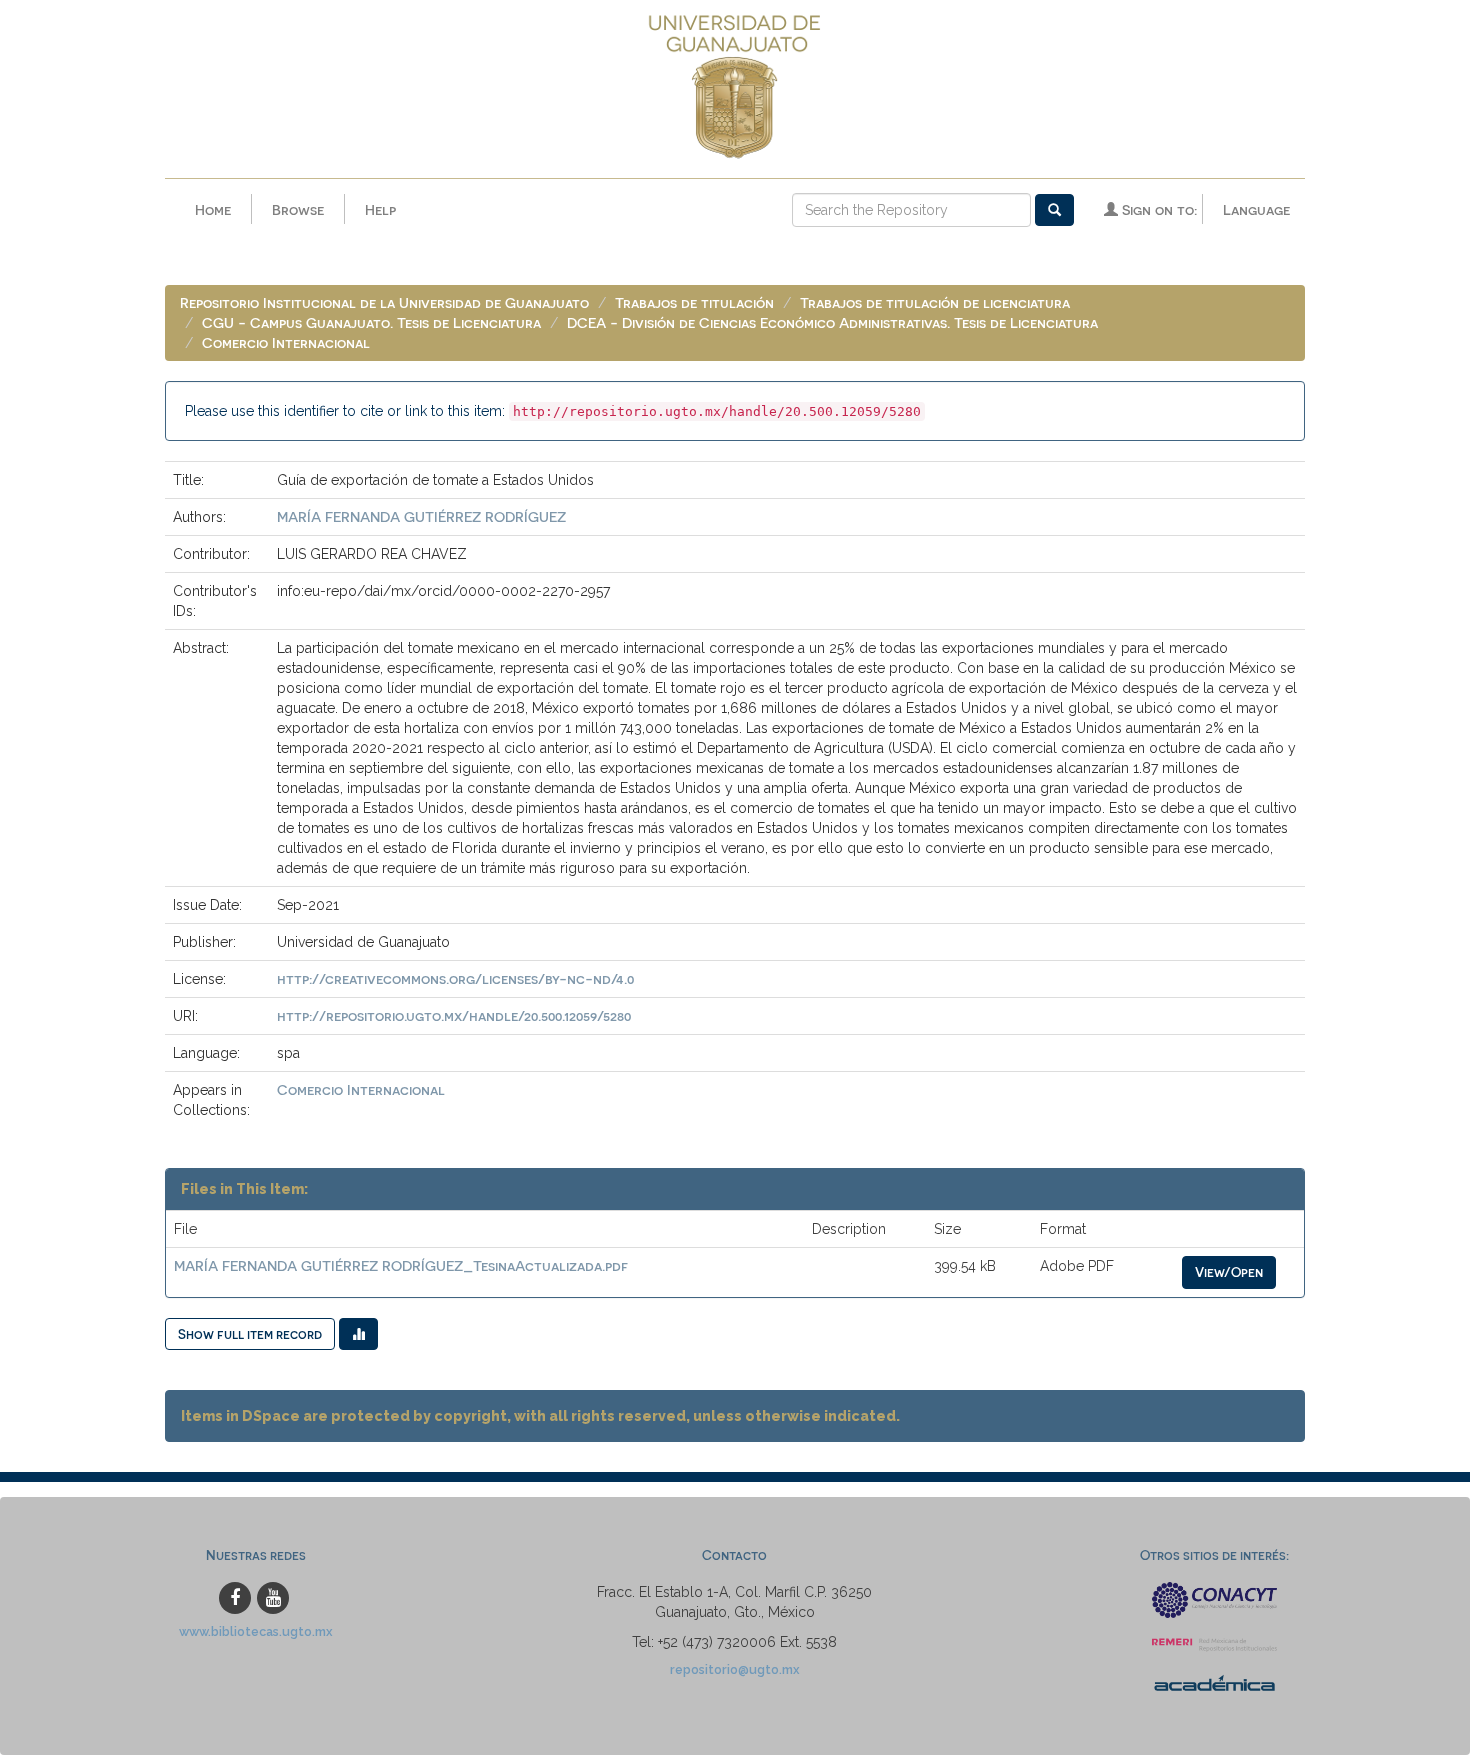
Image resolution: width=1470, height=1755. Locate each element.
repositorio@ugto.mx (735, 1669)
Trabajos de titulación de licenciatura (935, 302)
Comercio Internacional (286, 342)
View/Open (1229, 1271)
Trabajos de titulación (694, 302)
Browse (298, 209)
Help (380, 209)
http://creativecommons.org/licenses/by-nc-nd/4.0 (455, 978)
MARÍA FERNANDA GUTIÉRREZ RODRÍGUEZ (421, 516)
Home (213, 209)
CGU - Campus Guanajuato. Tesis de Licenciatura (371, 322)
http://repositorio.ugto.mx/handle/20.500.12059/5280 (454, 1015)
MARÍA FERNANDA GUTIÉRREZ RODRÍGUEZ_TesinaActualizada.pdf (401, 1265)
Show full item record (250, 1333)
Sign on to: (1157, 209)
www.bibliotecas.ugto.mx (256, 1631)
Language (1256, 209)
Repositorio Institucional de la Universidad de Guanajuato (384, 302)
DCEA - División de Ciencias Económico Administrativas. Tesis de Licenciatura (832, 322)
